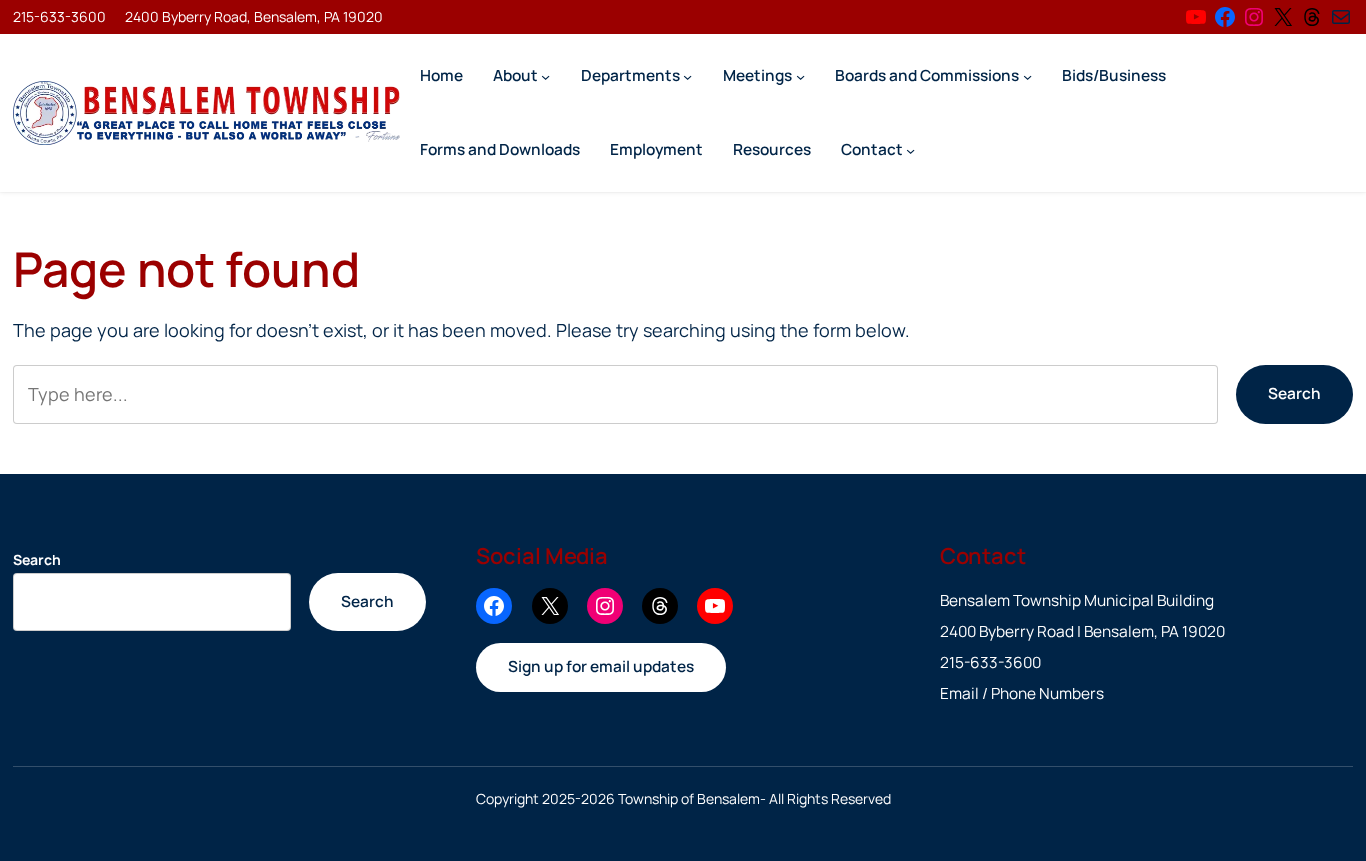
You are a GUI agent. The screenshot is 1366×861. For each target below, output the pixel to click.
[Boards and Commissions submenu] (1027, 75)
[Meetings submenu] (800, 75)
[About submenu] (545, 75)
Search (1294, 393)
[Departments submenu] (687, 75)
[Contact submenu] (910, 149)
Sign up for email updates (601, 666)
